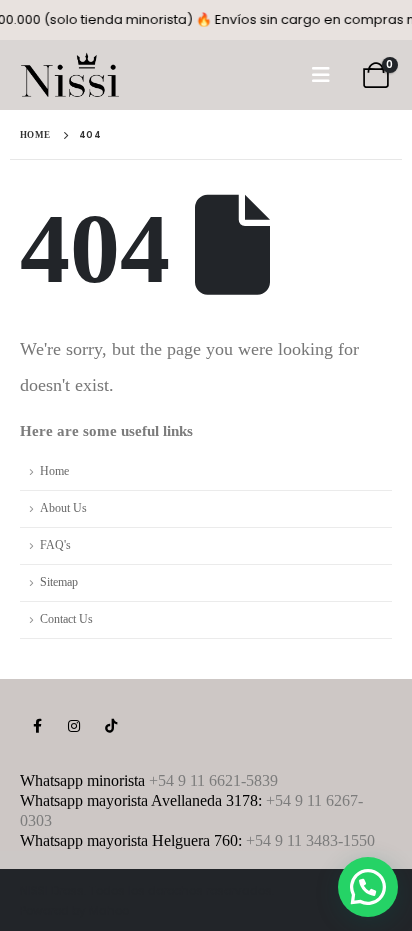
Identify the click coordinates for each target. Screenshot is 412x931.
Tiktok (111, 726)
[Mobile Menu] (321, 75)
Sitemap (59, 582)
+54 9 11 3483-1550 (310, 840)
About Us (63, 508)
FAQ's (55, 545)
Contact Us (66, 619)
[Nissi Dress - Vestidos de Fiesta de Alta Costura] (70, 75)
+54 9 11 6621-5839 (213, 780)
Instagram (74, 726)
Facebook (37, 726)
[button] (368, 887)
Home (54, 471)
